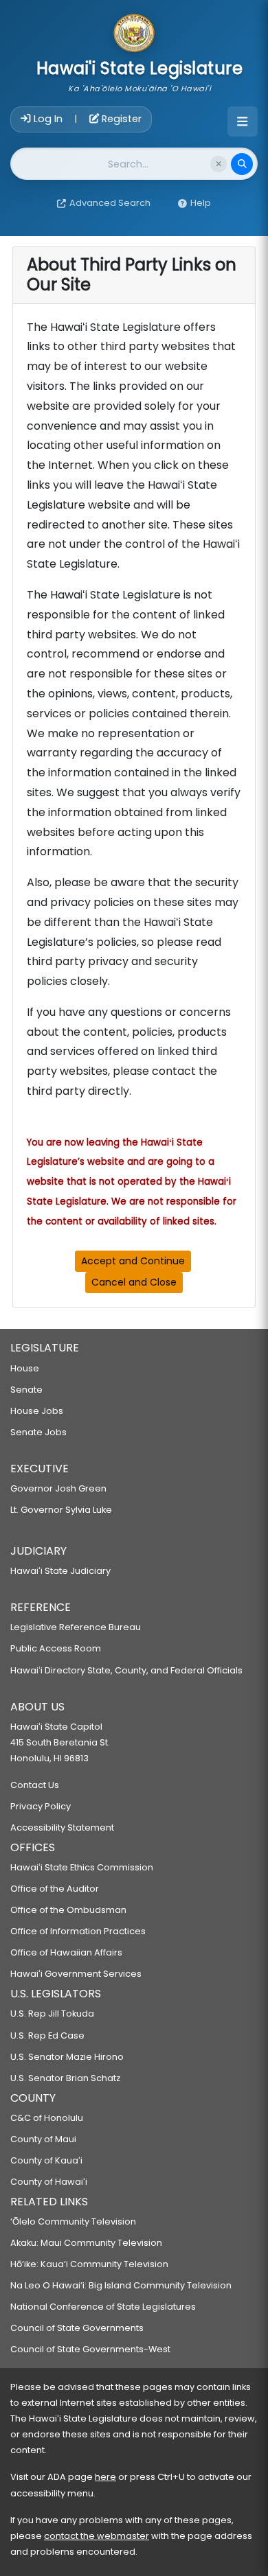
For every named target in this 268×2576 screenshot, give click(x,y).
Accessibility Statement (62, 1827)
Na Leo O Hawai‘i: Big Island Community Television (121, 2285)
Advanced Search (110, 203)
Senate (26, 1390)
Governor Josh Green (58, 1488)
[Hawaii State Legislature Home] (134, 34)
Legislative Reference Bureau (76, 1627)
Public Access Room (56, 1648)
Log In (48, 119)
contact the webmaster (97, 2536)
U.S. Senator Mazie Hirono (67, 2057)
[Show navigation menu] (243, 121)
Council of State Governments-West (90, 2349)
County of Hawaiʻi (49, 2182)
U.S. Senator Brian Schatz (65, 2078)
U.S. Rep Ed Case (47, 2035)
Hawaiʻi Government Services (76, 1974)
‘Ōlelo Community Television (73, 2221)
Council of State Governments (77, 2328)
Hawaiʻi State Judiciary (60, 1571)
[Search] (242, 164)
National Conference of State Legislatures (103, 2307)
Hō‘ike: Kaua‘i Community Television (89, 2264)
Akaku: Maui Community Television (86, 2243)
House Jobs (37, 1411)
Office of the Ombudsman (68, 1910)
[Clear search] (219, 164)
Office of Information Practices (78, 1931)
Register (120, 119)
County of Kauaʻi (46, 2160)
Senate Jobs (38, 1432)
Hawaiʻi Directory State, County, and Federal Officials (126, 1670)
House (25, 1368)
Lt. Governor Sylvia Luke (61, 1510)
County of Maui (43, 2139)
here (105, 2477)
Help (201, 203)
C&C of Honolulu (47, 2118)
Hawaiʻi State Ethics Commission (82, 1867)
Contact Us (35, 1785)
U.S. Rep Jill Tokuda (52, 2014)
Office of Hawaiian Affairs (66, 1952)
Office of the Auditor (55, 1889)
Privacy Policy (41, 1806)
